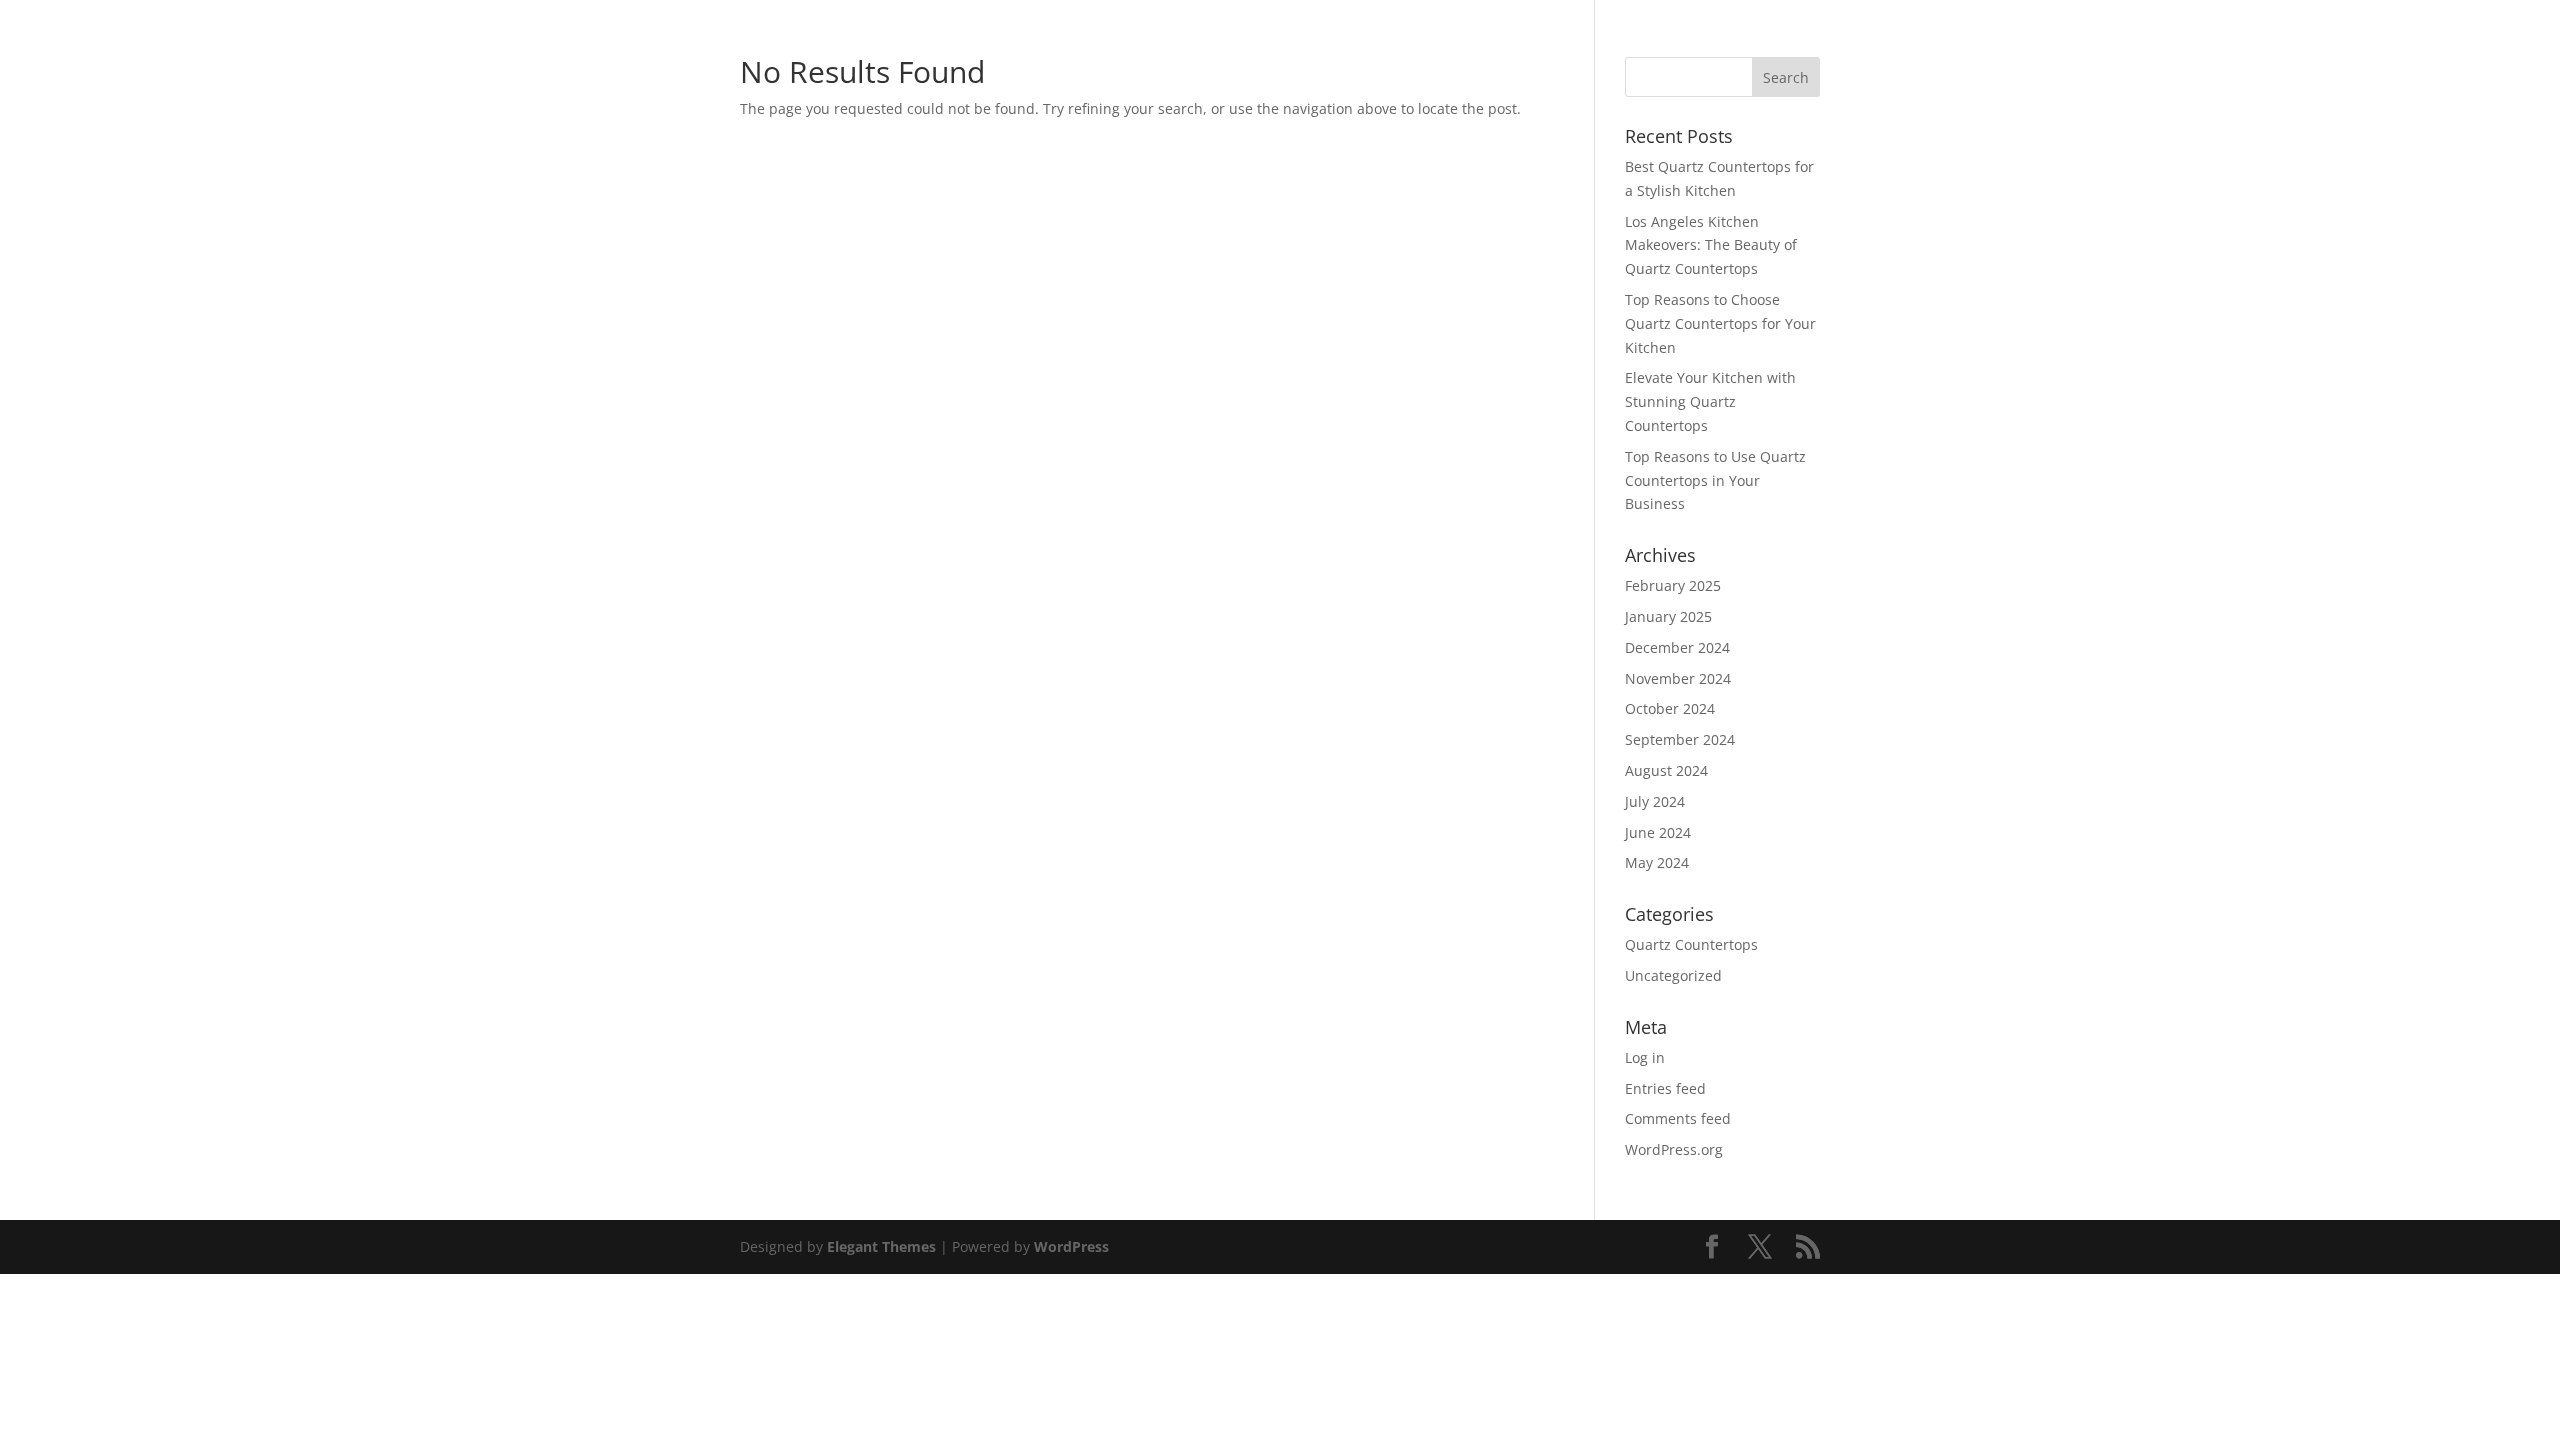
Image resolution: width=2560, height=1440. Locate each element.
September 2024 (1680, 739)
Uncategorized (1673, 975)
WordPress (1071, 1246)
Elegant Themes (881, 1246)
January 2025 (1668, 616)
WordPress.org (1674, 1149)
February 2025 (1673, 585)
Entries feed (1665, 1088)
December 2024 (1677, 647)
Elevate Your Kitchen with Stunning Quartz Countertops (1710, 401)
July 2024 (1655, 801)
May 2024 (1657, 862)
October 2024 (1670, 708)
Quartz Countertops (1691, 944)
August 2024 (1666, 770)
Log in (1645, 1057)
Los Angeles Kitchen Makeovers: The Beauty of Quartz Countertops (1711, 245)
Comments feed (1678, 1118)
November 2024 (1678, 678)
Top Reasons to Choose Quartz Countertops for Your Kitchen (1720, 323)
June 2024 (1658, 832)
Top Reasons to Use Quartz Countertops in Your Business (1715, 480)
